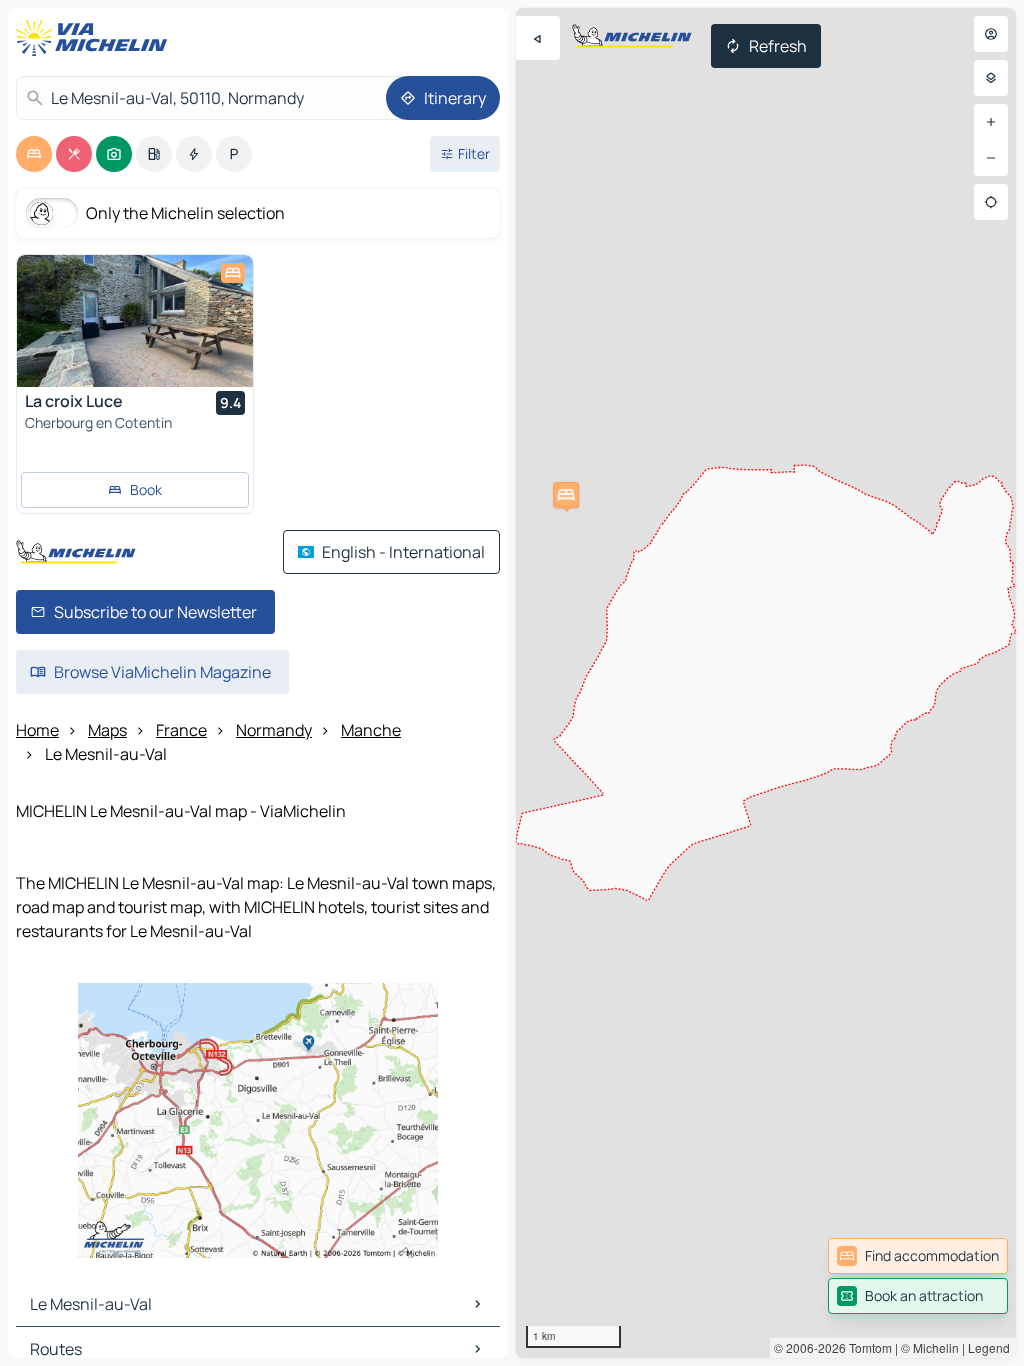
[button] (566, 495)
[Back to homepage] (96, 38)
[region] (766, 683)
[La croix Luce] (135, 321)
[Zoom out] (991, 158)
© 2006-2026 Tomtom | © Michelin (866, 1347)
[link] (918, 1256)
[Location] (991, 202)
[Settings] (991, 78)
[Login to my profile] (991, 34)
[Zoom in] (991, 122)
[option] (34, 154)
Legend (989, 1347)
